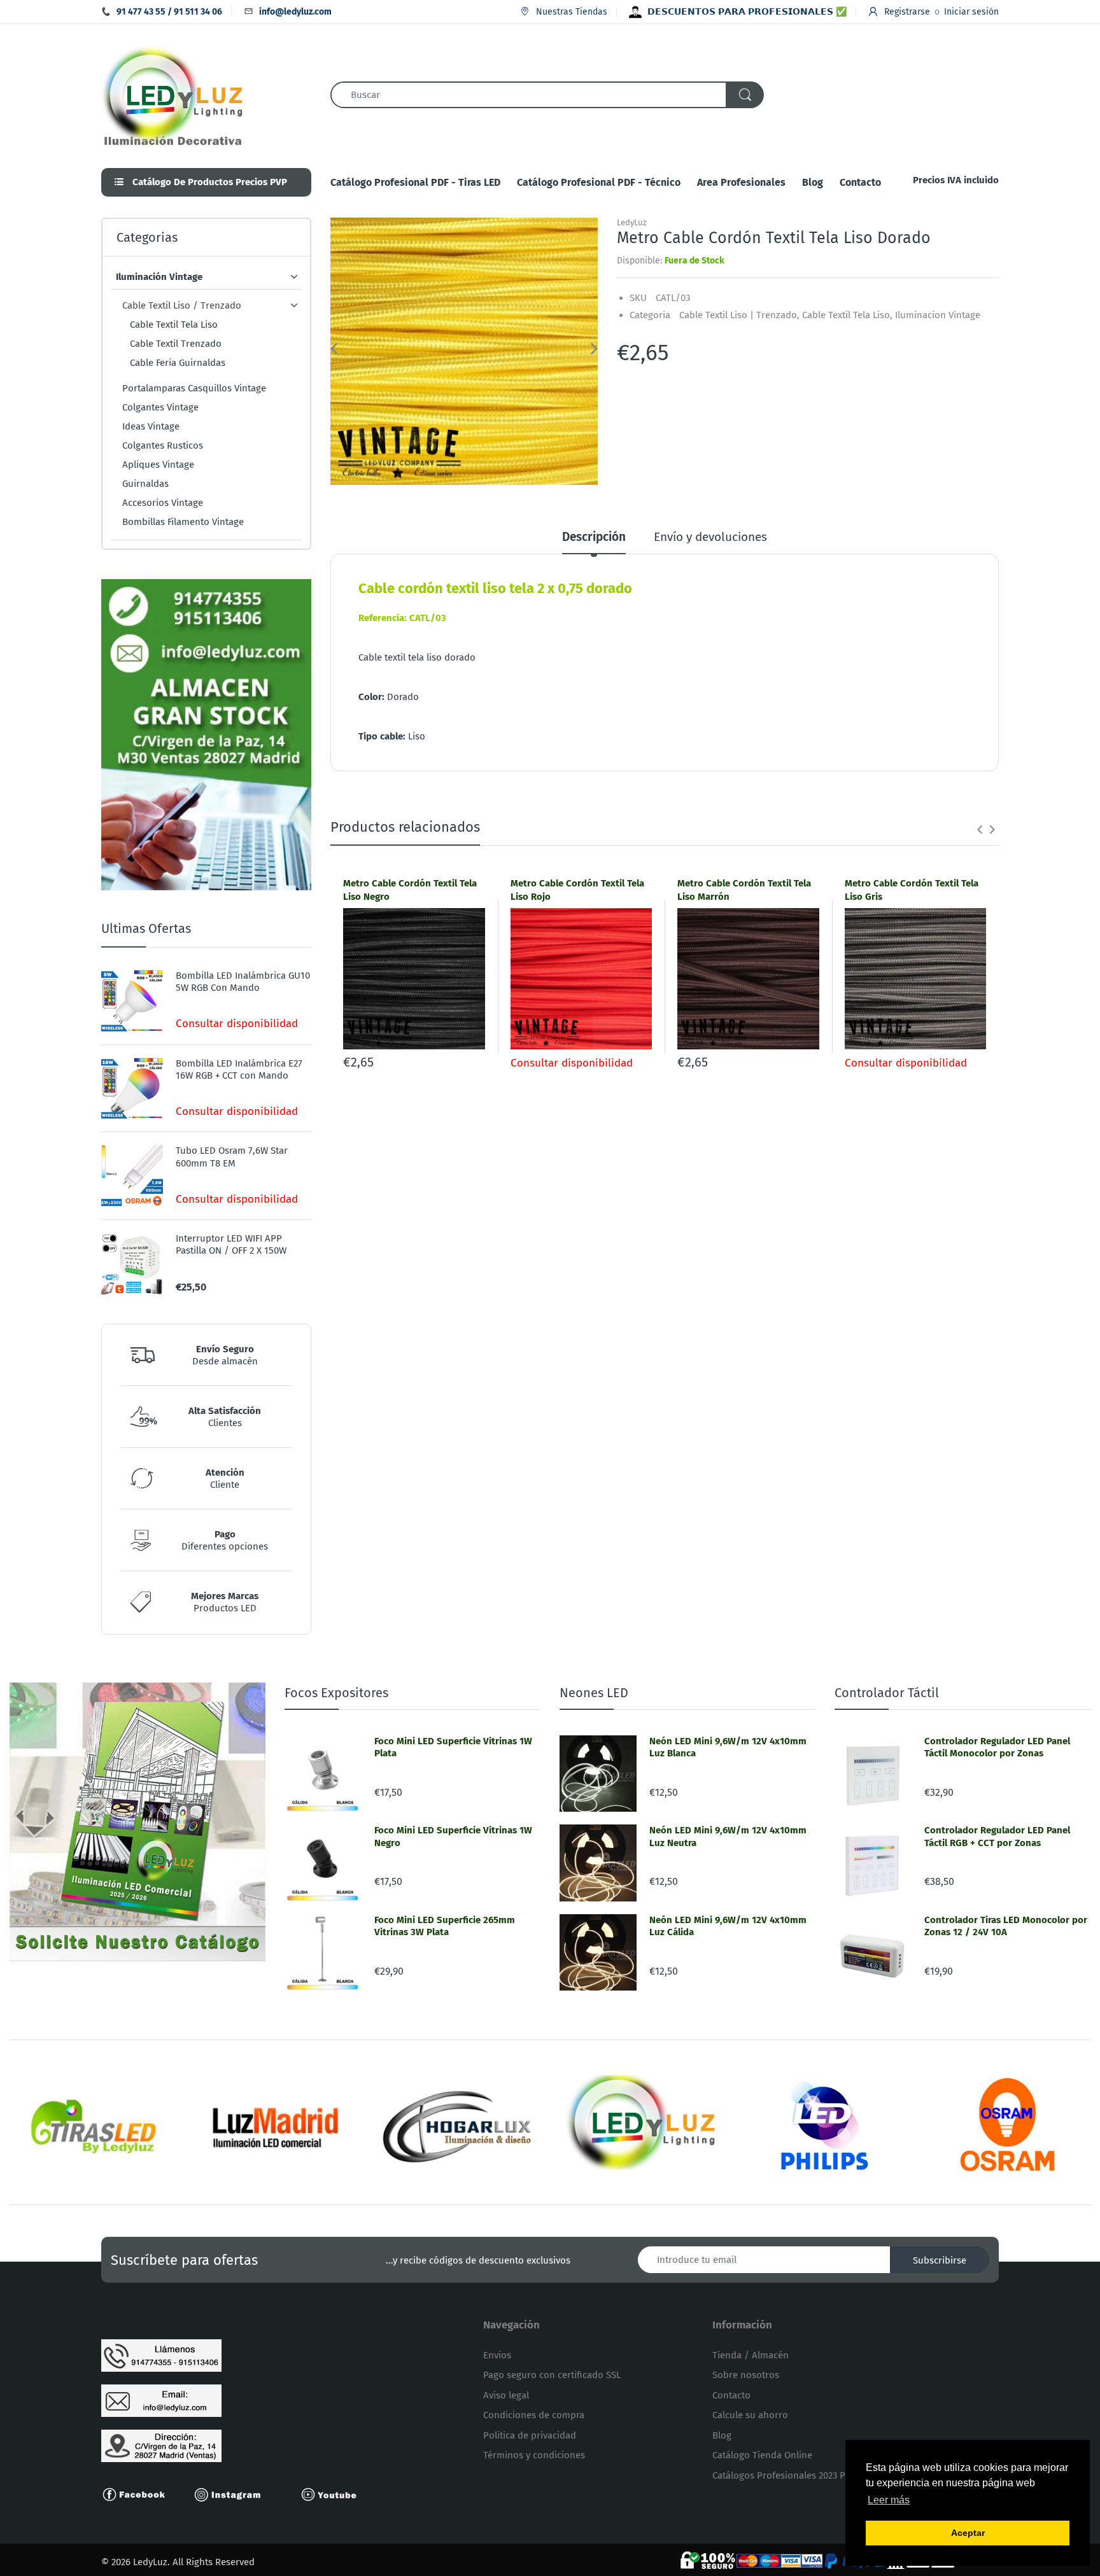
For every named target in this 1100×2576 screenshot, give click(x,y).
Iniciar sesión (971, 12)
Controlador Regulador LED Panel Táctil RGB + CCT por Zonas (997, 1837)
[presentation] (980, 829)
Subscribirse (940, 2260)
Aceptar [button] (968, 2533)
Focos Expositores (336, 1693)
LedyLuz (632, 222)
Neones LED (594, 1693)
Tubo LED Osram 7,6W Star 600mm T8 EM (232, 1157)
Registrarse (907, 12)
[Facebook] (139, 2494)
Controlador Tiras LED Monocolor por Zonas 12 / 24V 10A (1006, 1926)
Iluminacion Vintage (938, 315)
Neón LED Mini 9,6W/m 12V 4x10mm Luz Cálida (728, 1926)
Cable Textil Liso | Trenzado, (739, 315)
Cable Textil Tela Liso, (847, 315)
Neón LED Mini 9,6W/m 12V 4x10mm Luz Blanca (728, 1747)
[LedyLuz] (173, 94)
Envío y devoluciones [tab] (710, 537)
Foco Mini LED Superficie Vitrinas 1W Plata (453, 1747)
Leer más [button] (889, 2500)
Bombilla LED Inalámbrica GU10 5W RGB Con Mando (243, 982)
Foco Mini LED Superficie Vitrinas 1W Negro (453, 1837)
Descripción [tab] (594, 537)
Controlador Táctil (887, 1693)
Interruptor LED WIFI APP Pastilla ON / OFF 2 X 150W (231, 1245)
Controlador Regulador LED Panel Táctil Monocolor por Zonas (997, 1747)
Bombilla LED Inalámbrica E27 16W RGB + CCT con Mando (239, 1070)
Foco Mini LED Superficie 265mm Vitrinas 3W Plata (445, 1926)
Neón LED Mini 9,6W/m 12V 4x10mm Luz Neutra (728, 1837)
